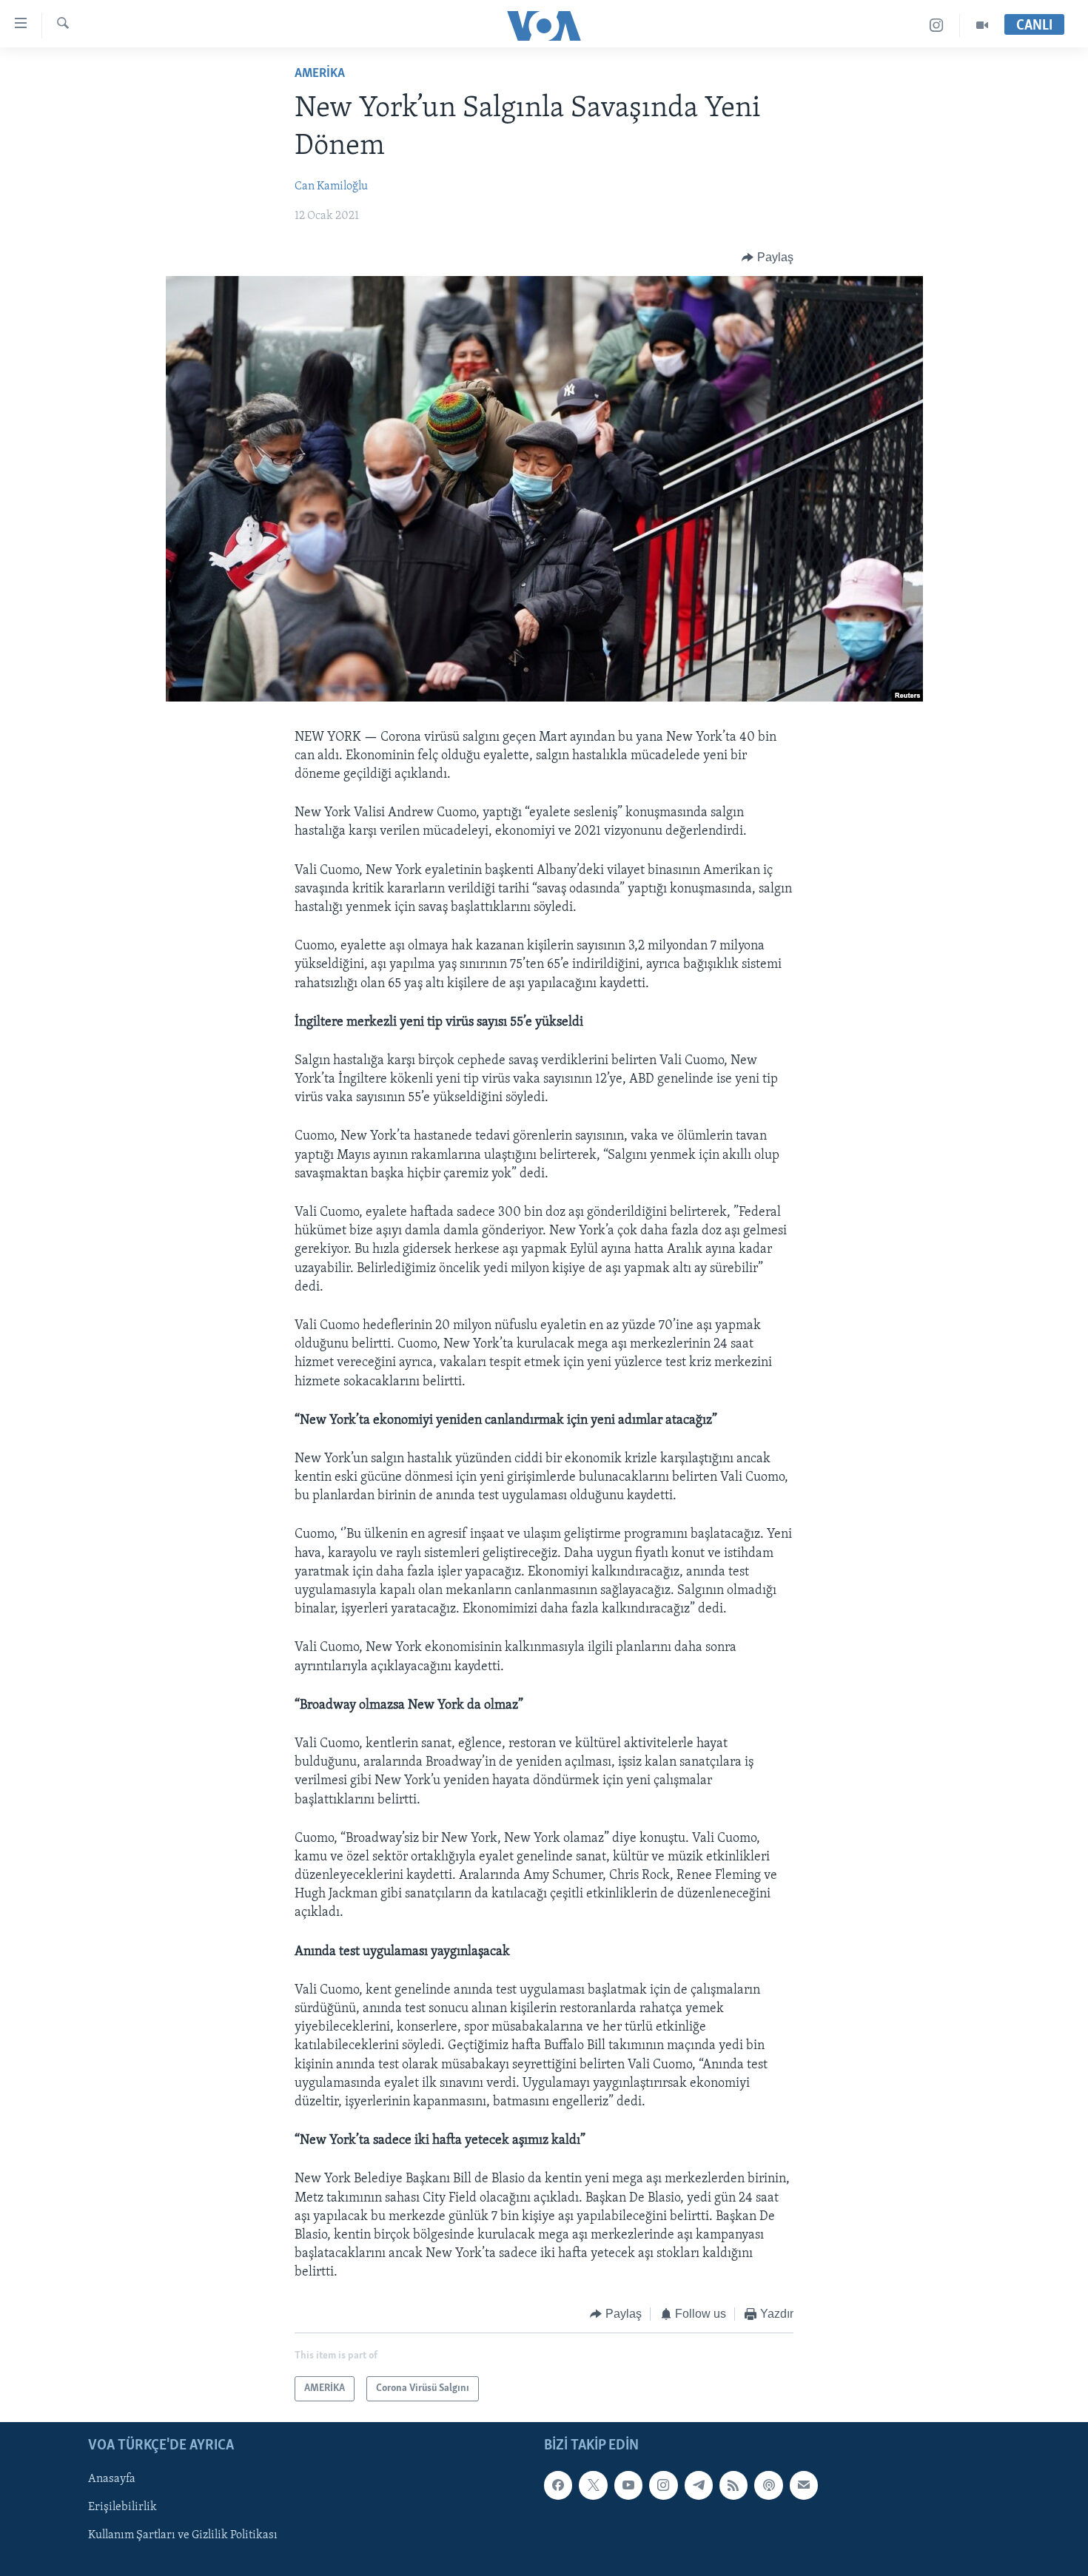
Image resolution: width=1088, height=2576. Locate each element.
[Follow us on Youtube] (628, 2485)
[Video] (982, 26)
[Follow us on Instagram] (663, 2485)
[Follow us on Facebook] (558, 2485)
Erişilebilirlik (122, 2507)
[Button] (768, 258)
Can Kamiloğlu (331, 186)
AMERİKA (320, 74)
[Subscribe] (804, 2485)
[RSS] (733, 2485)
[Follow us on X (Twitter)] (593, 2485)
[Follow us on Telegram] (699, 2485)
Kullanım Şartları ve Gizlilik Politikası (183, 2535)
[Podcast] (768, 2485)
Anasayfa (112, 2479)
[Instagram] (937, 26)
